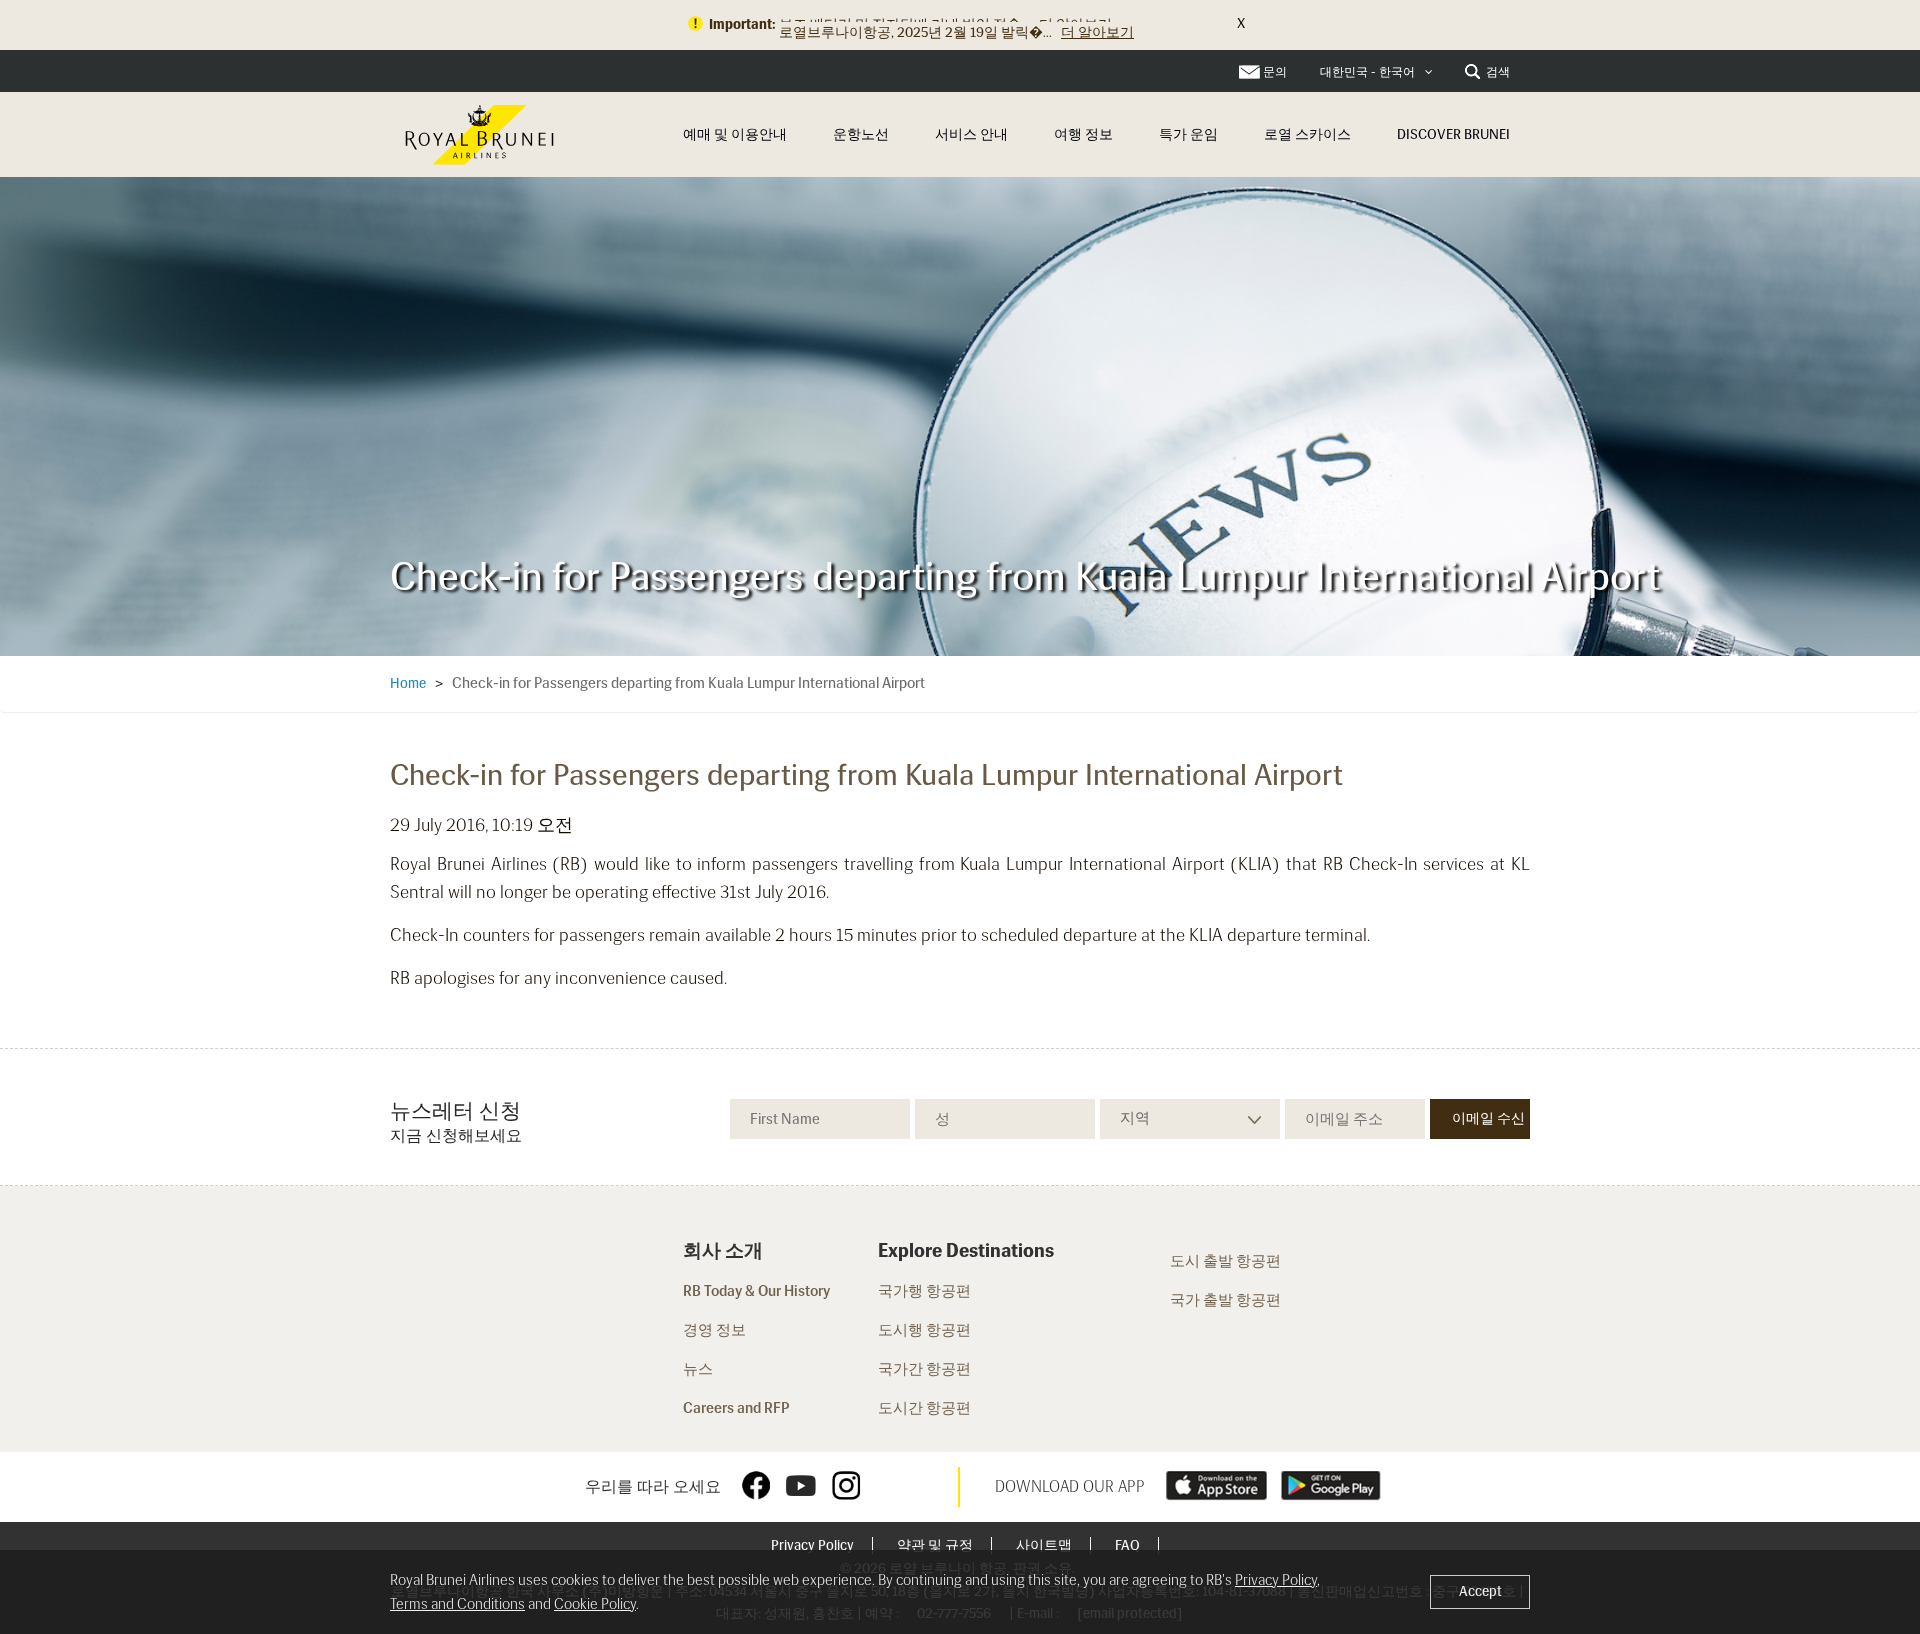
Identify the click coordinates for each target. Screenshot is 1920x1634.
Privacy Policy (814, 1545)
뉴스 (698, 1369)
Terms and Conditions (457, 1604)
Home (408, 683)
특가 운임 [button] (1188, 134)
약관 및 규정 (936, 1545)
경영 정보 (714, 1330)
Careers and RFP (736, 1408)
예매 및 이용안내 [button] (735, 134)
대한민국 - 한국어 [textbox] (1367, 72)
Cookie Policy (595, 1604)
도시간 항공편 (926, 1408)
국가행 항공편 (924, 1291)
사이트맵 (1045, 1545)
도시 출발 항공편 (1225, 1261)
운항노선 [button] (861, 134)
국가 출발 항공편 (1225, 1300)
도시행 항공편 (924, 1330)
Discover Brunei (1453, 134)
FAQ (1129, 1545)
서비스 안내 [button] (971, 134)
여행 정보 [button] (1083, 134)
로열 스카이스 (1307, 134)
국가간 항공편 (926, 1369)
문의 (1275, 72)
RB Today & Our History (756, 1291)
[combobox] (1376, 72)
